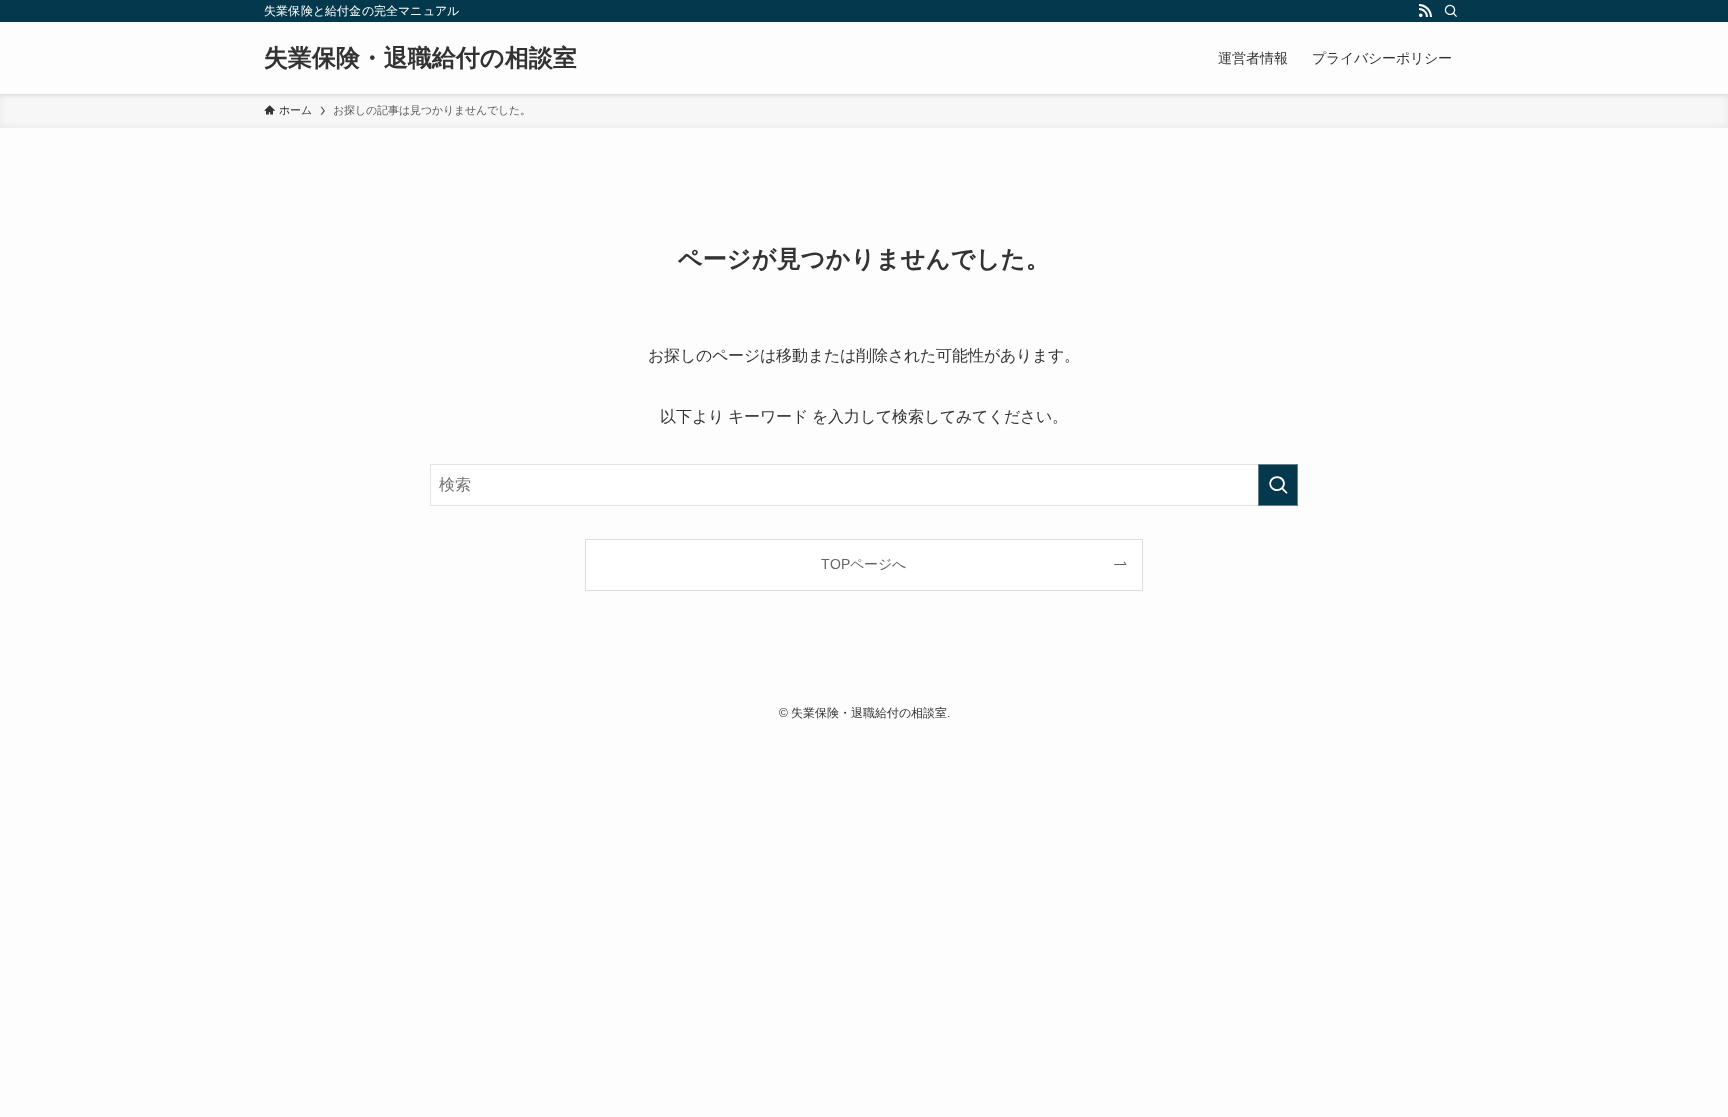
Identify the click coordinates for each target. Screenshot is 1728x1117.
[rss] (1425, 11)
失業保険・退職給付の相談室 (420, 58)
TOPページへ (863, 564)
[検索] (1451, 11)
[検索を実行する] (1278, 485)
